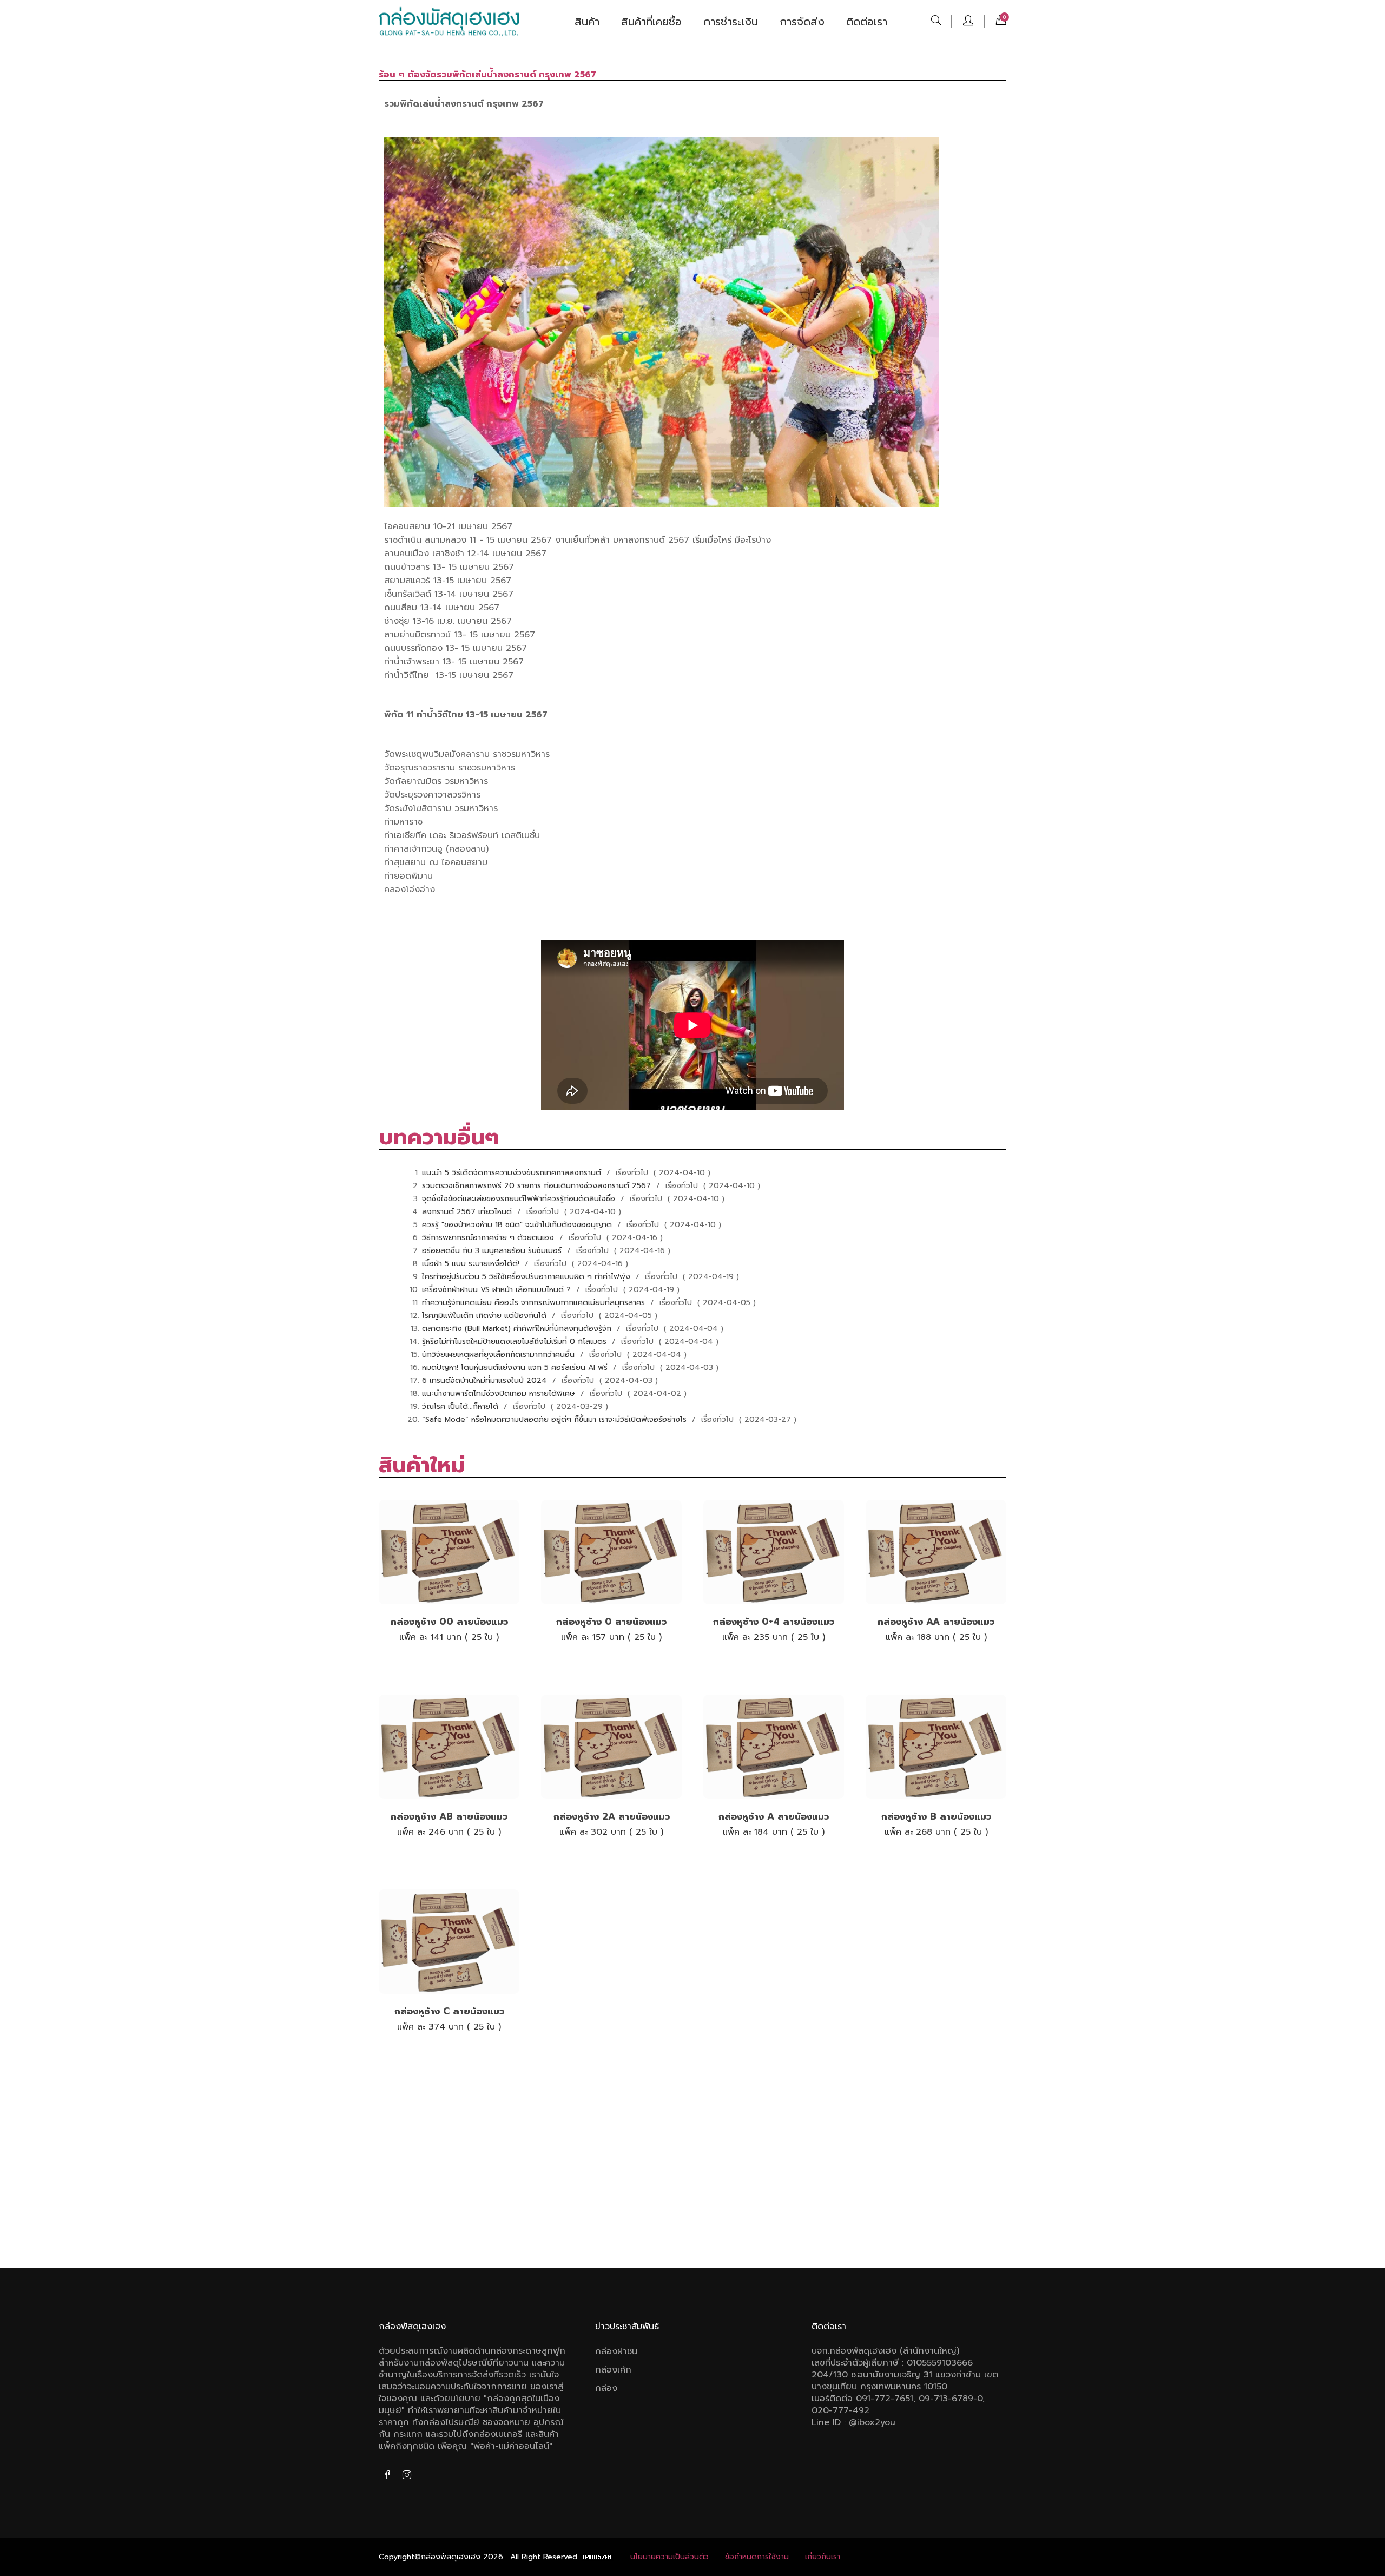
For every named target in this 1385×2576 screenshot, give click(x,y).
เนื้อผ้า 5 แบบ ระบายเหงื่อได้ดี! (472, 1264)
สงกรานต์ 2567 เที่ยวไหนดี (468, 1212)
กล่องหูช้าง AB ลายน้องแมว (449, 1816)
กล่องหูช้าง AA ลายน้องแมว (936, 1622)
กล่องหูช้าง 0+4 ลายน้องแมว (774, 1622)
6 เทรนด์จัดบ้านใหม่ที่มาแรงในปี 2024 (486, 1381)
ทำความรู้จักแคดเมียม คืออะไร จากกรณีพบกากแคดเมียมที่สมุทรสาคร (535, 1303)
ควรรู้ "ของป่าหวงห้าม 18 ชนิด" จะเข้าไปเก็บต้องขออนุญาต (518, 1225)
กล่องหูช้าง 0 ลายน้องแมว (611, 1622)
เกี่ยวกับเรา (823, 2557)
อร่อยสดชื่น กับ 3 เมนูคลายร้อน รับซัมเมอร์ (493, 1251)
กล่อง (606, 2388)
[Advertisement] (692, 2165)
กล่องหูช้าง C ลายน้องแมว (449, 2011)
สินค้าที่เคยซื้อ (651, 22)
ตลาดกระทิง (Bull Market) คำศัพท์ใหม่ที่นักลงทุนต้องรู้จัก (518, 1329)
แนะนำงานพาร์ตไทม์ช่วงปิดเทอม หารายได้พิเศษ (500, 1394)
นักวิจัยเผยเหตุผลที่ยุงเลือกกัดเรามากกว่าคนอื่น (500, 1355)
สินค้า (587, 22)
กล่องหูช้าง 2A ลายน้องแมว (612, 1816)
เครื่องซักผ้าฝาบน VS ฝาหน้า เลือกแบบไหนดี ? (498, 1290)
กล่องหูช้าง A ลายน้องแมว (774, 1816)
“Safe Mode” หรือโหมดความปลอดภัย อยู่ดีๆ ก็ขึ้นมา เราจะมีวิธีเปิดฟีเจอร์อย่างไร (556, 1419)
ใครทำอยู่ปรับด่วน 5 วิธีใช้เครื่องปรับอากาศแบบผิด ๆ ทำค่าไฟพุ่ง (527, 1277)
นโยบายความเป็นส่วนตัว (670, 2557)
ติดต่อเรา (867, 22)
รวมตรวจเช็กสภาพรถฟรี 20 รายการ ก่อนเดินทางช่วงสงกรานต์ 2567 (538, 1186)
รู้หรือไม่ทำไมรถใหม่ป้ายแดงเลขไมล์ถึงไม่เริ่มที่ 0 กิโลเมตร (516, 1342)
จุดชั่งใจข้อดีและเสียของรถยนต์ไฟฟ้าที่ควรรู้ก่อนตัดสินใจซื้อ (520, 1199)
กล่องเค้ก (613, 2370)
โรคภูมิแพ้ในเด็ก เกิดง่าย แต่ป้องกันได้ (486, 1316)
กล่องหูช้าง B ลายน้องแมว (936, 1816)
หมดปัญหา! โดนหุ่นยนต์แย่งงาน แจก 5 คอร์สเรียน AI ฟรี (516, 1368)
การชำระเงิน (731, 22)
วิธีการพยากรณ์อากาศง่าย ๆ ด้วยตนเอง (489, 1238)
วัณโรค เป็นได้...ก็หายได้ (461, 1406)
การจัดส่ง (802, 22)
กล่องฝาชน (616, 2351)
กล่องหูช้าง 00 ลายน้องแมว (449, 1622)
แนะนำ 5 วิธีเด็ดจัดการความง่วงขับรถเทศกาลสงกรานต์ (513, 1173)
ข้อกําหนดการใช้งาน (757, 2557)
